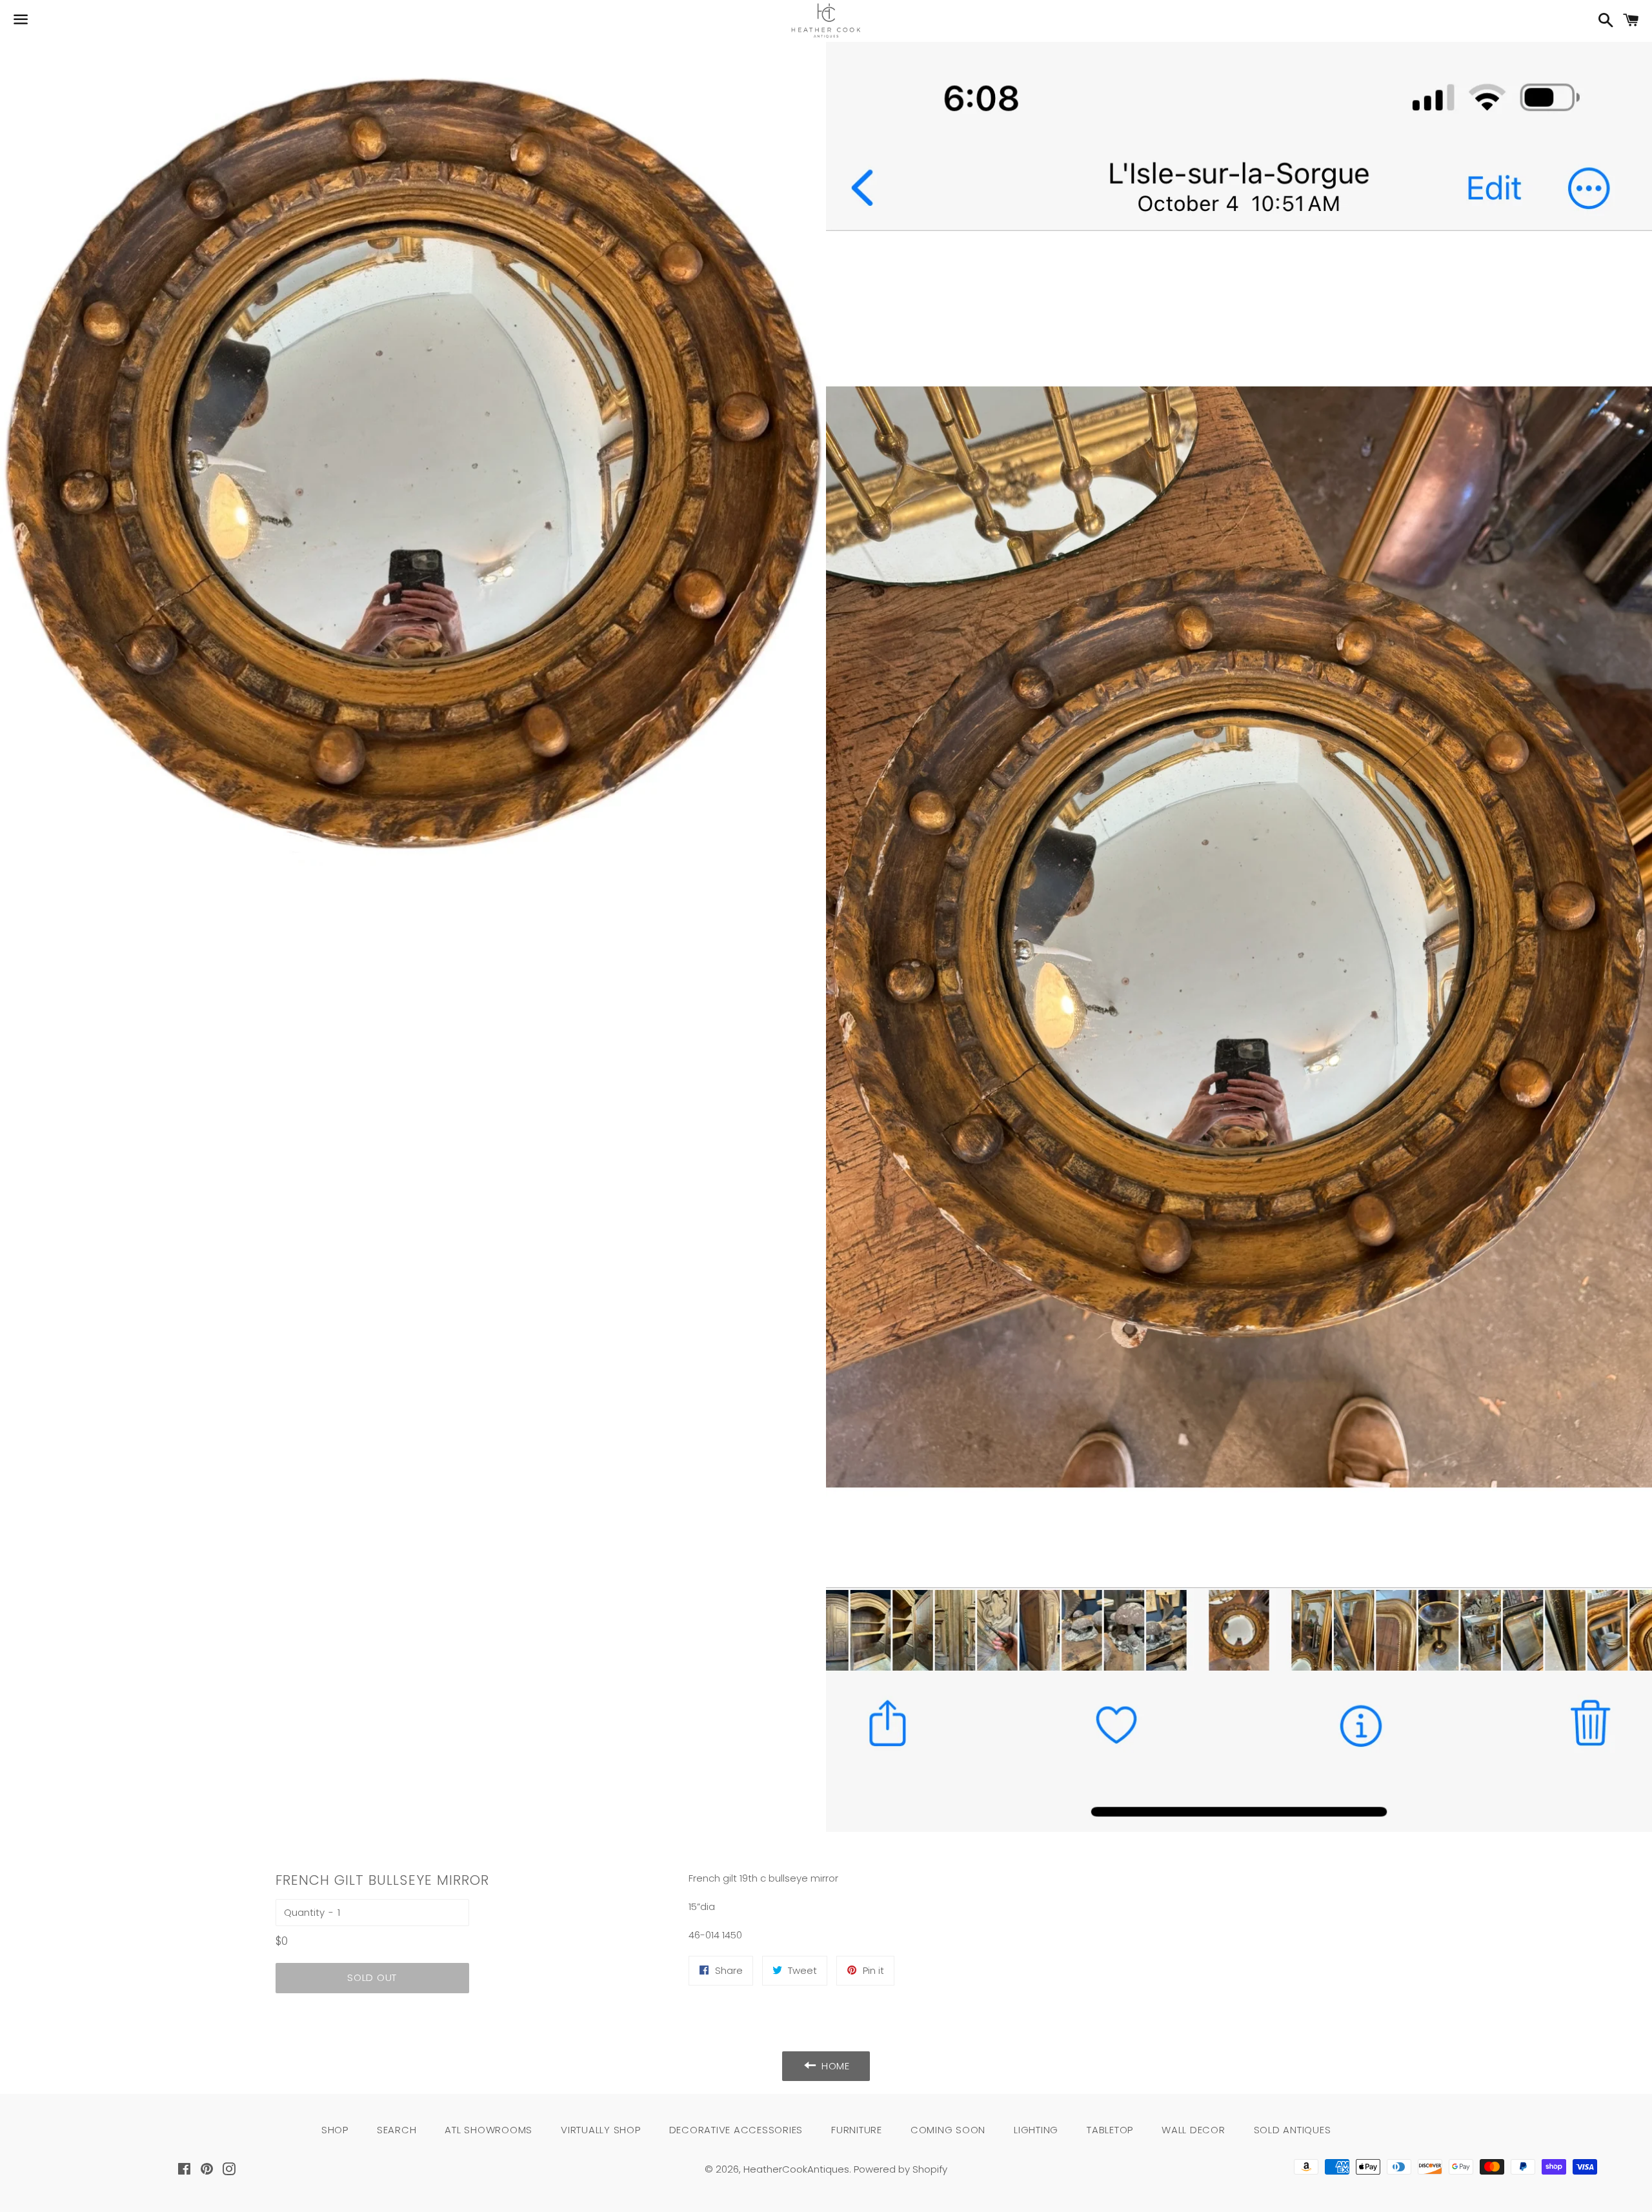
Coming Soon (948, 2130)
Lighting (1036, 2130)
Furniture (857, 2130)
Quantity (304, 1912)
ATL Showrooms (489, 2130)
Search (397, 2130)
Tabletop (1110, 2130)
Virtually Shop (601, 2130)
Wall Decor (1194, 2130)
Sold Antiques (1293, 2130)
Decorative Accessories (736, 2130)
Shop (335, 2130)
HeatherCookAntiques (796, 2169)
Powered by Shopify (901, 2169)
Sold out (372, 1977)
